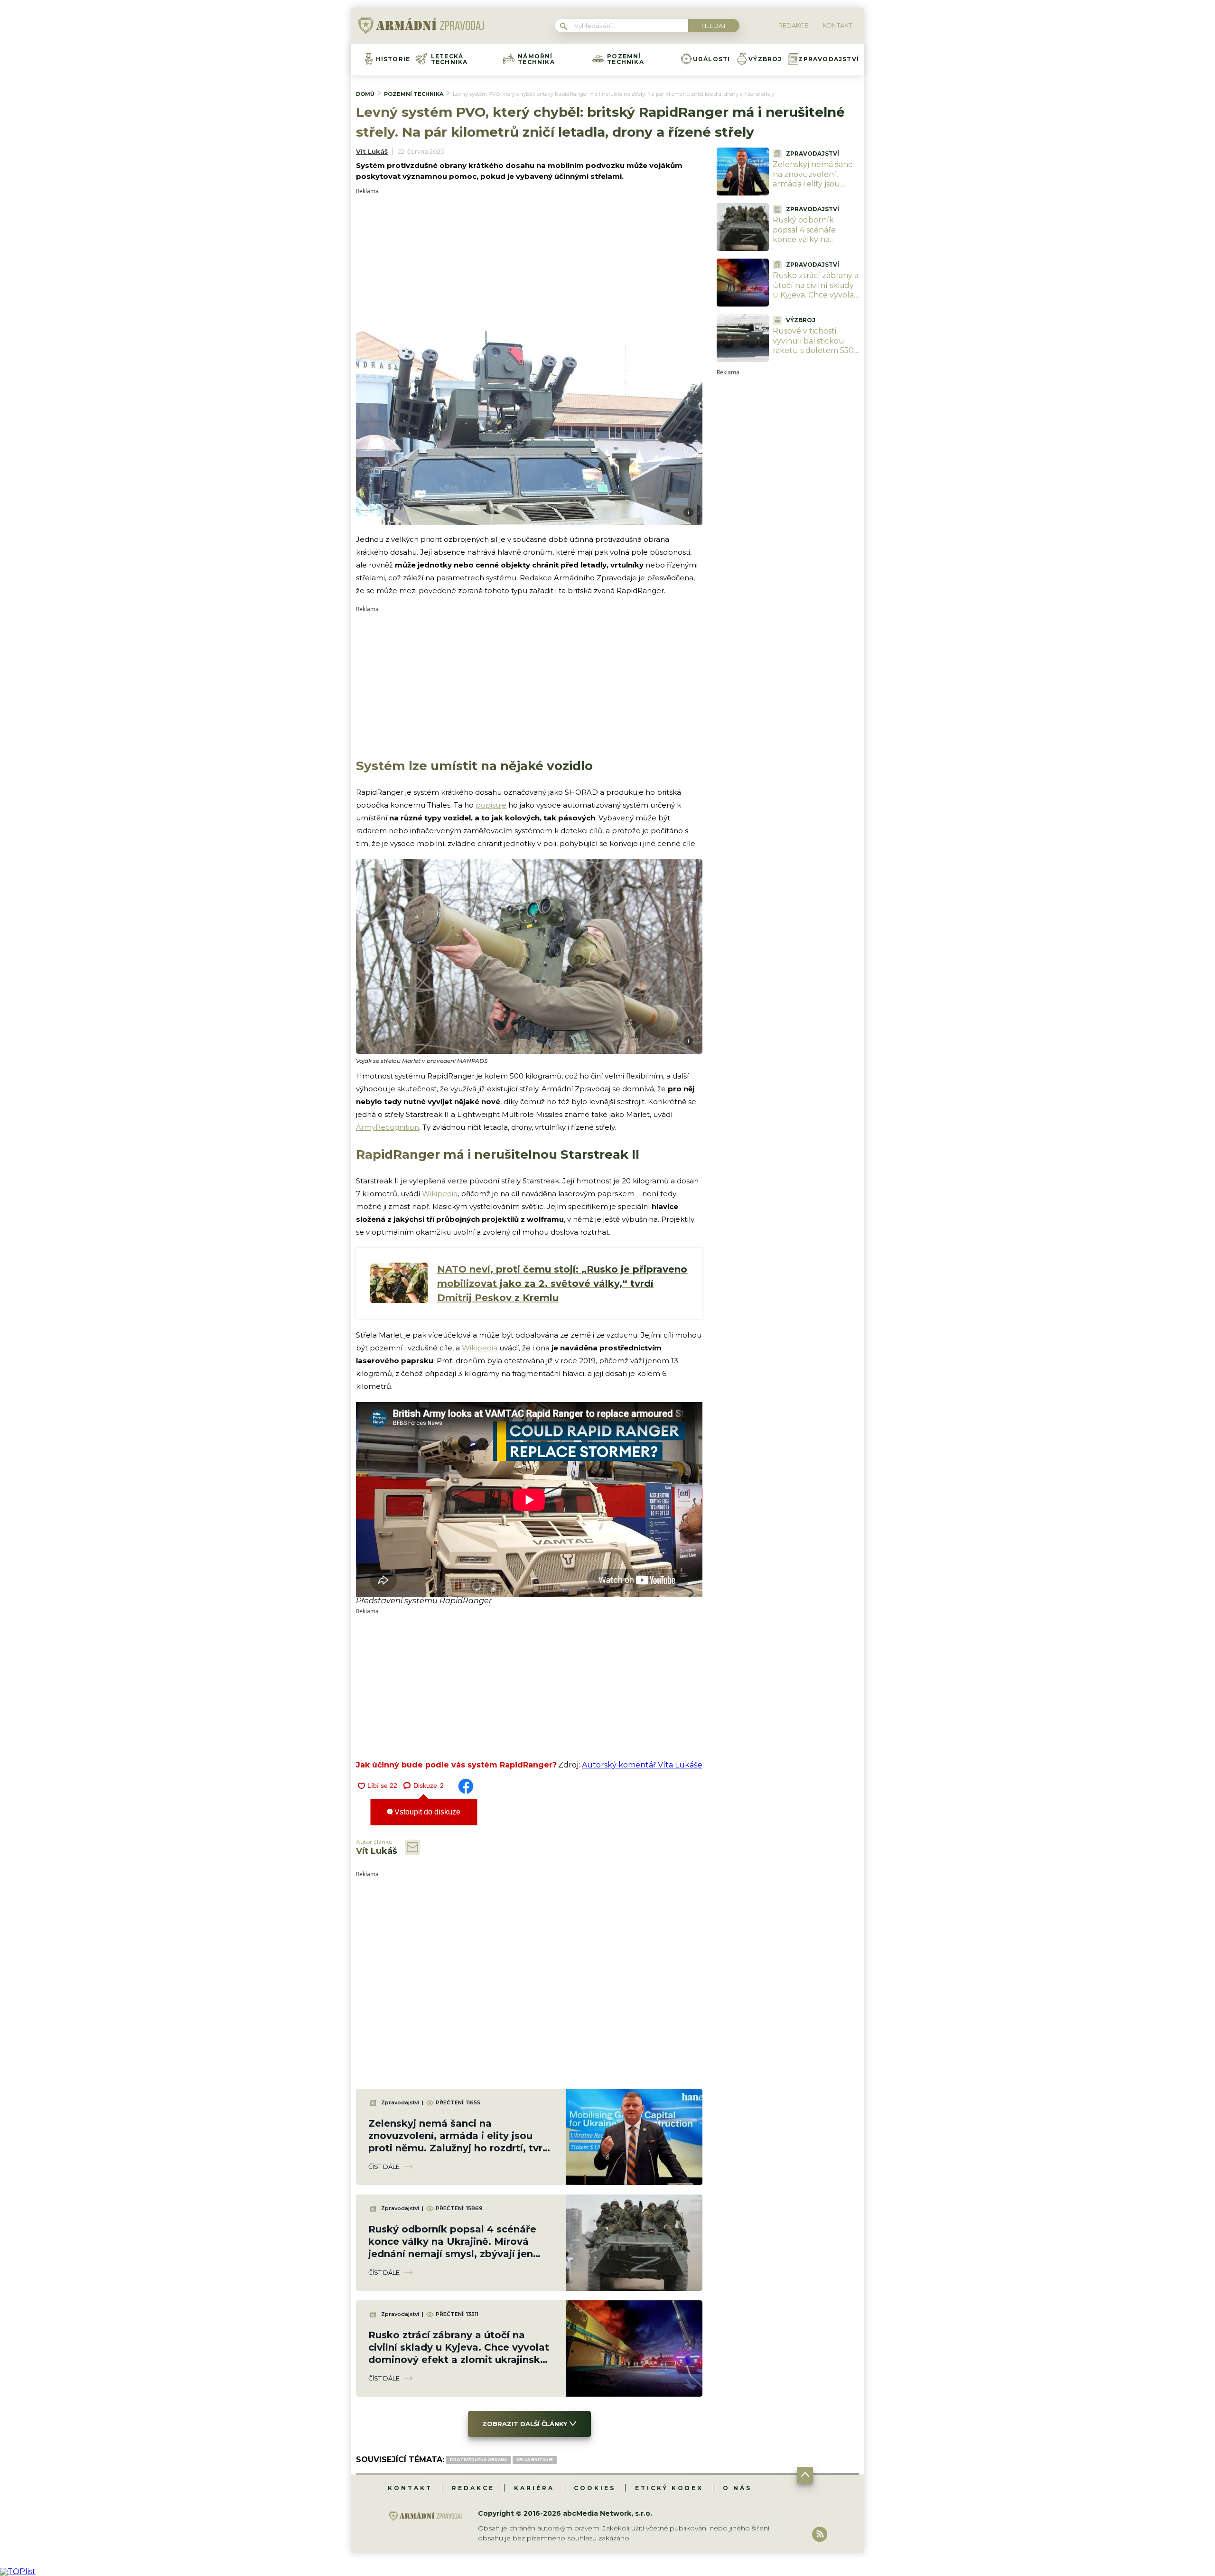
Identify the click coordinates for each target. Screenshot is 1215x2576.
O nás (737, 2488)
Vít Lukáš (372, 151)
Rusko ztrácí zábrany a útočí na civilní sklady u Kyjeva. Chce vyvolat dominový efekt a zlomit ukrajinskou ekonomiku (816, 300)
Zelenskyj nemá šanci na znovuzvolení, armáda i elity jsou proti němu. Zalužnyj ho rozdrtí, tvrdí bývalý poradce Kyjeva (815, 189)
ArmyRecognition (388, 1127)
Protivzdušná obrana (478, 2460)
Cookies (595, 2488)
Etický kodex (669, 2488)
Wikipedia (440, 1194)
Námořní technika (536, 59)
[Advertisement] (529, 260)
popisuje (491, 805)
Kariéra (534, 2488)
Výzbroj (765, 59)
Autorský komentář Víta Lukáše (642, 1765)
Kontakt (410, 2488)
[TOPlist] (18, 2571)
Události (712, 59)
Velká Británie (535, 2460)
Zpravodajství (829, 59)
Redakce (473, 2488)
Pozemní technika (626, 59)
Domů (365, 94)
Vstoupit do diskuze (426, 1812)
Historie (393, 59)
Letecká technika (449, 59)
